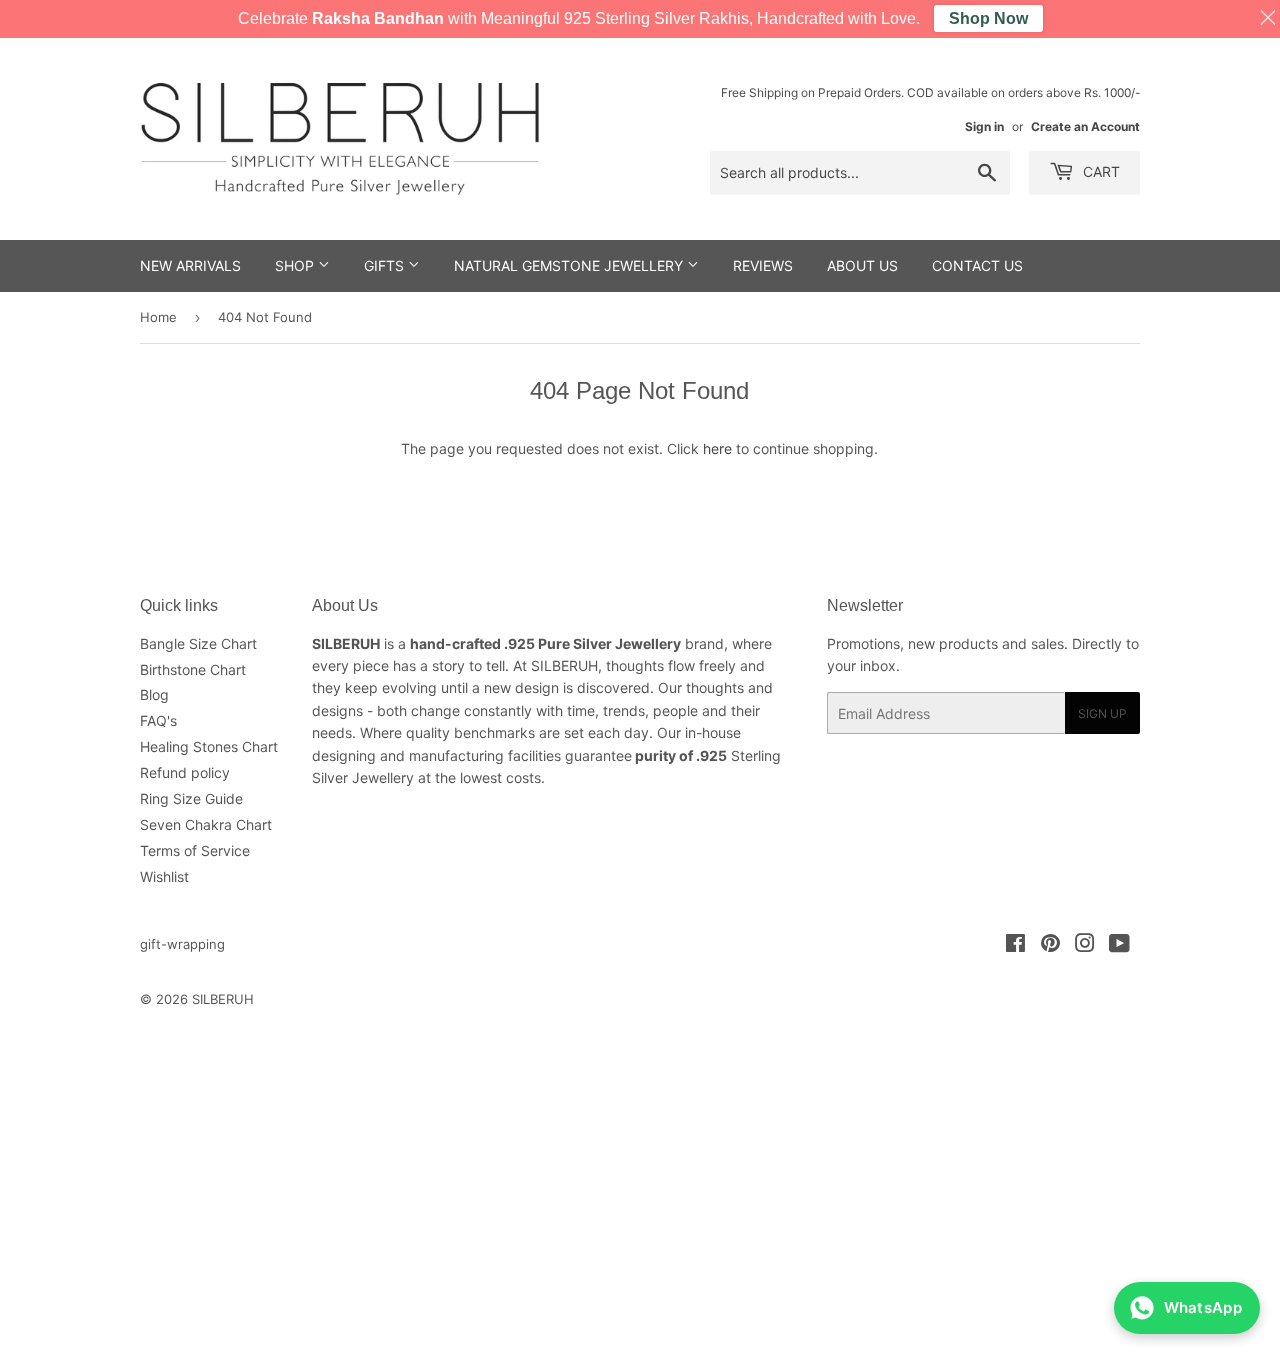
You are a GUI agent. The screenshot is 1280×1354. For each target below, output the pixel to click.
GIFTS (386, 265)
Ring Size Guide (191, 798)
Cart (1099, 171)
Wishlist (164, 876)
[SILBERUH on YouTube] (1119, 945)
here (717, 448)
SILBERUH (223, 999)
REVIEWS (763, 265)
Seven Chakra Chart (206, 824)
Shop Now (988, 18)
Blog (154, 694)
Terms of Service (195, 850)
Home (158, 317)
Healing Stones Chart (209, 746)
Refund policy (185, 772)
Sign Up (1102, 713)
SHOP (296, 265)
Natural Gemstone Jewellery (570, 265)
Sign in (984, 126)
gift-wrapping (182, 944)
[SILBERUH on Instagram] (1085, 945)
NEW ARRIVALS (190, 265)
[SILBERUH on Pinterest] (1050, 945)
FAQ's (158, 720)
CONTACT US (977, 265)
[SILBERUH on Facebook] (1015, 945)
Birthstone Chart (193, 669)
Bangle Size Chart (198, 643)
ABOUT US (862, 265)
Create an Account (1085, 126)
